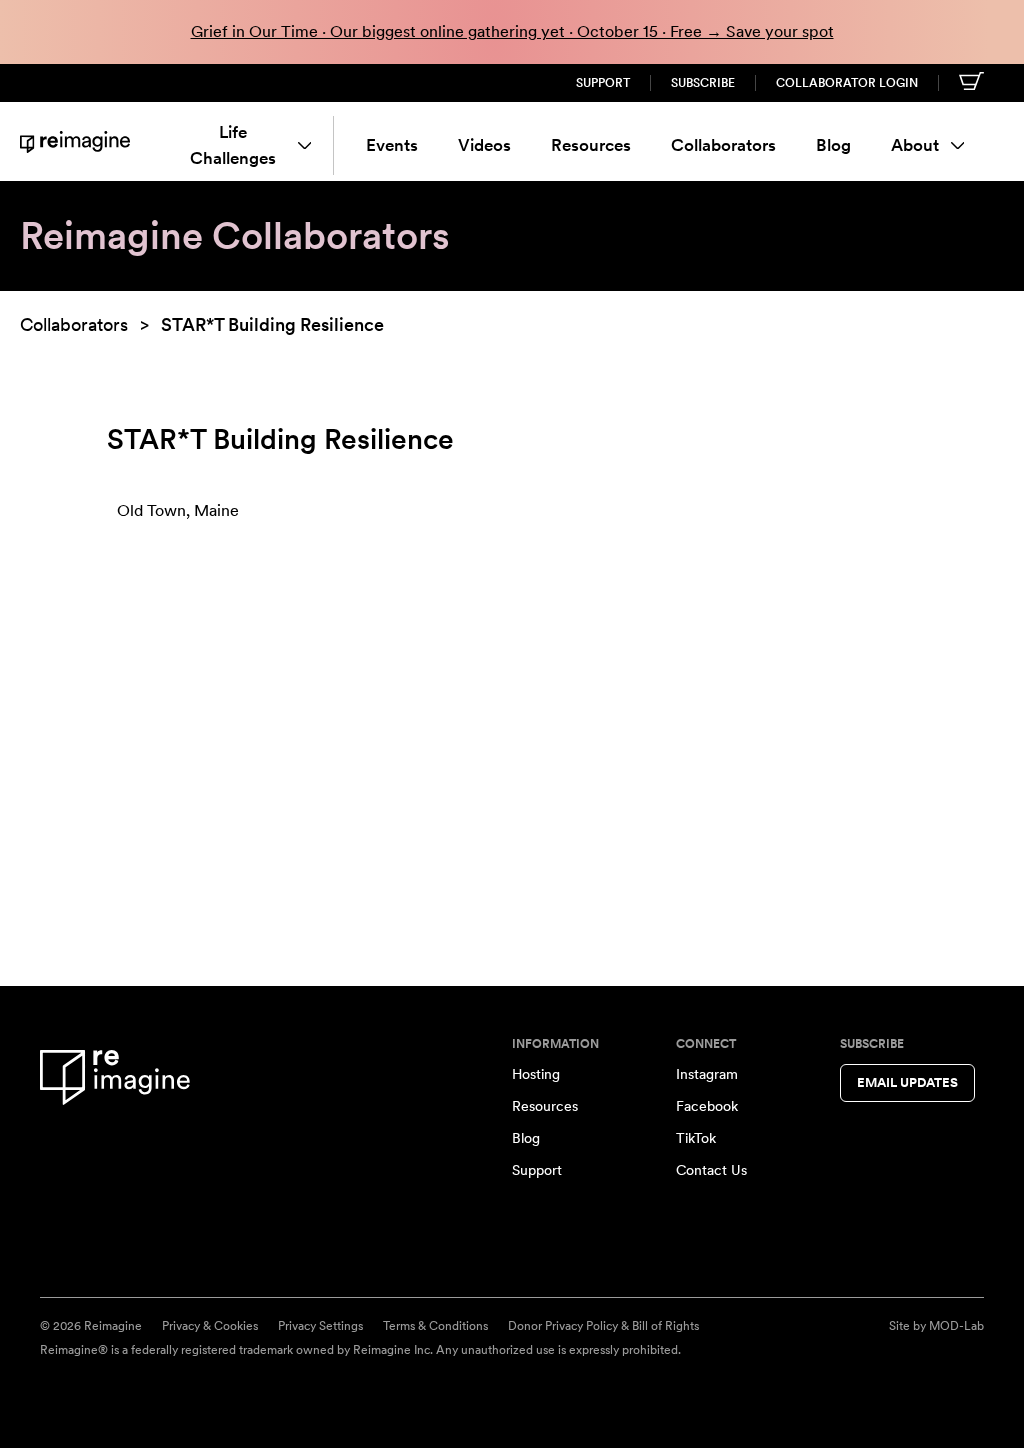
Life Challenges (233, 145)
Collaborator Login (847, 83)
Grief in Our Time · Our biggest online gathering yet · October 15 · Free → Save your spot (512, 31)
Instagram (707, 1074)
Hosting (536, 1074)
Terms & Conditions (435, 1326)
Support (603, 83)
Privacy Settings (320, 1326)
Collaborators (723, 145)
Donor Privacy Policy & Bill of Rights (603, 1326)
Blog (833, 145)
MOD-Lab (956, 1326)
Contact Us (711, 1170)
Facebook (707, 1106)
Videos (484, 145)
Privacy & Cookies (210, 1326)
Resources (591, 145)
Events (392, 145)
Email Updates (907, 1082)
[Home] (75, 141)
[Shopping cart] (971, 81)
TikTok (696, 1138)
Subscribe (703, 83)
